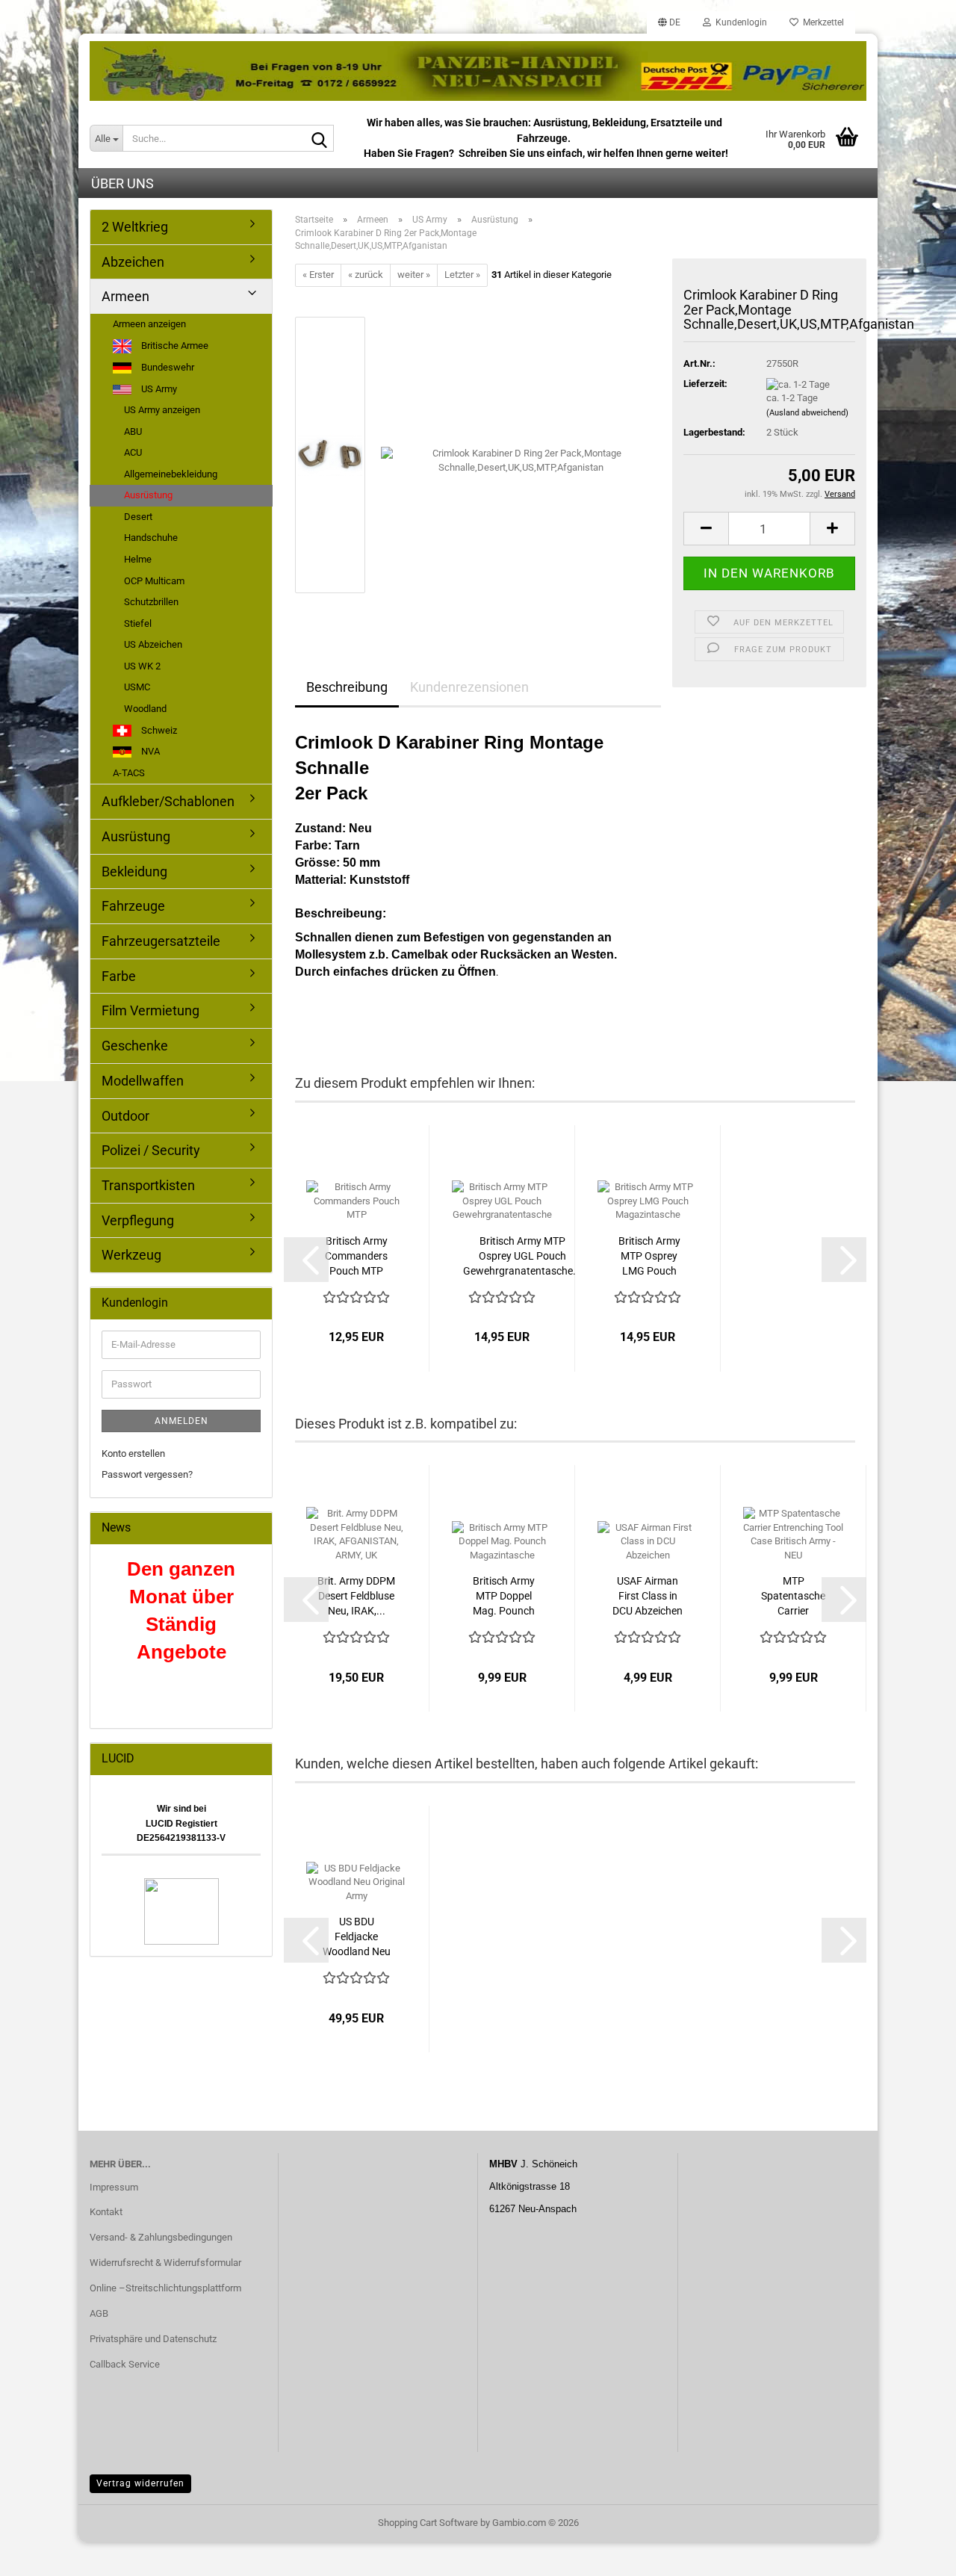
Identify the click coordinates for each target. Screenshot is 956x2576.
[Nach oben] (915, 2554)
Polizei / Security (151, 1150)
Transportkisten (148, 1185)
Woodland (145, 709)
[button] (669, 22)
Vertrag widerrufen (140, 2483)
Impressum (114, 2187)
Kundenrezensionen (469, 687)
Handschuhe (151, 538)
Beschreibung (347, 687)
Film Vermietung (150, 1010)
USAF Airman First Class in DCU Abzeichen (648, 1596)
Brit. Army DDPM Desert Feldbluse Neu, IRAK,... (356, 1596)
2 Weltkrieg (135, 227)
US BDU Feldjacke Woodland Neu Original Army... (357, 1937)
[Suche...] (320, 139)
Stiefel (138, 623)
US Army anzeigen (162, 410)
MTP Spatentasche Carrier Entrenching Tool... (793, 1597)
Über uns (122, 183)
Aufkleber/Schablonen (168, 801)
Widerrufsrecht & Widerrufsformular (165, 2263)
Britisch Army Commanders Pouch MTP (356, 1256)
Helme (138, 559)
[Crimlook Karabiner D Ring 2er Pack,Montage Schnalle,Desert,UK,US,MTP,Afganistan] (521, 454)
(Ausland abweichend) (807, 413)
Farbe (119, 976)
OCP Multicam (154, 581)
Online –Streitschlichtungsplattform (165, 2288)
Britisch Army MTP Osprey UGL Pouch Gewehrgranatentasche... (522, 1256)
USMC (137, 687)
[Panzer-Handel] (478, 71)
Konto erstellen (133, 1453)
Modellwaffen (143, 1081)
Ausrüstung (148, 495)
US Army (158, 389)
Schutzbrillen (151, 602)
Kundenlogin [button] (739, 22)
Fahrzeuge (133, 906)
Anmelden (181, 1421)
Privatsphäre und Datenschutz (153, 2339)
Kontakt (106, 2212)
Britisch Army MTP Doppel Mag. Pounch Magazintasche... (503, 1597)
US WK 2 (142, 666)
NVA (149, 751)
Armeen (125, 296)
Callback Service (125, 2364)
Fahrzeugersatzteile (161, 941)
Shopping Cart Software (428, 2523)
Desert (138, 517)
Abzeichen (133, 262)
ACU (133, 452)
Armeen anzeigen (149, 324)
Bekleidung (134, 871)
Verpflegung (138, 1220)
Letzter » (462, 275)
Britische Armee (174, 346)
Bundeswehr (167, 367)
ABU (133, 431)
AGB (99, 2313)
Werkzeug (131, 1255)
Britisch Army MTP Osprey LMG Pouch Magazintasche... (649, 1257)
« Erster (318, 275)
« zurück (366, 275)
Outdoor (125, 1116)
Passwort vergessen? (147, 1474)
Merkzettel (821, 22)
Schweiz (158, 730)
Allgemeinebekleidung (171, 474)
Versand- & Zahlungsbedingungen (161, 2237)
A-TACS (129, 773)
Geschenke (135, 1046)
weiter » (414, 275)
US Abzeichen (153, 644)
